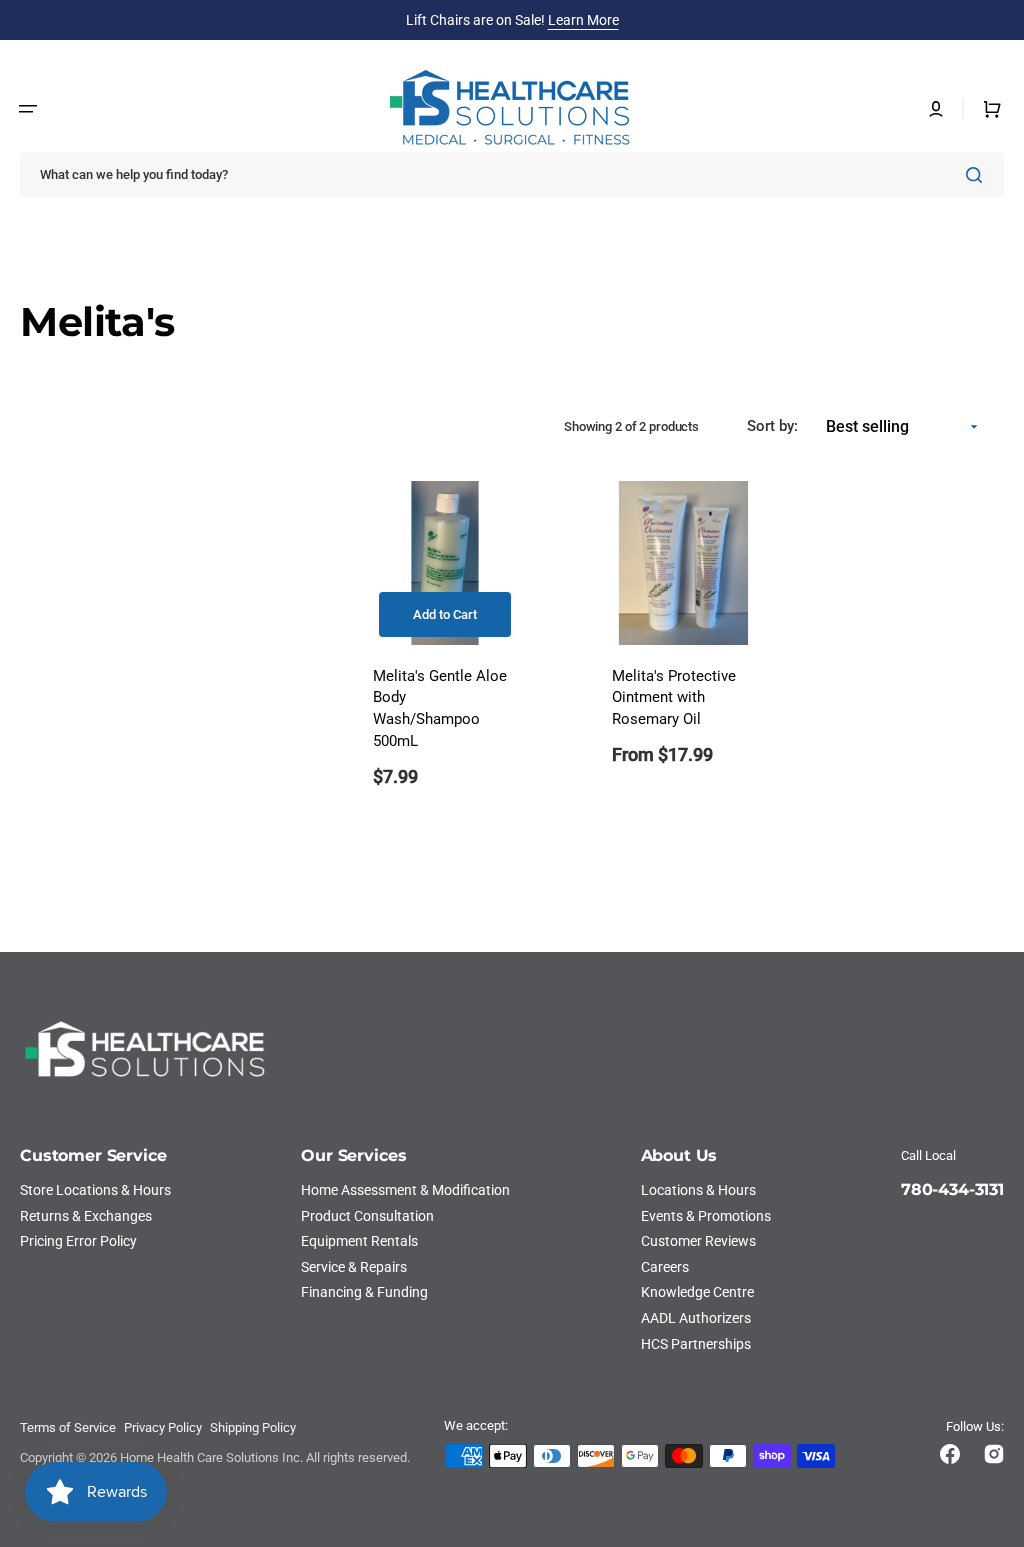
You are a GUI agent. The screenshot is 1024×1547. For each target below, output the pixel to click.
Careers (665, 1267)
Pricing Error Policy (78, 1241)
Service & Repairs (354, 1267)
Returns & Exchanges (86, 1216)
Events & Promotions (706, 1216)
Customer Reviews (698, 1241)
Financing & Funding (364, 1292)
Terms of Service (68, 1427)
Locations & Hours (698, 1190)
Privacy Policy (163, 1427)
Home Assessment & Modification (405, 1190)
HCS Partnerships (696, 1344)
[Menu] (28, 109)
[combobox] (512, 174)
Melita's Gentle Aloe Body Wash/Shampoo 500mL (440, 709)
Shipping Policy (253, 1427)
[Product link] (445, 647)
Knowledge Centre (697, 1292)
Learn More (583, 20)
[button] (936, 109)
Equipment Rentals (359, 1241)
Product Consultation (367, 1216)
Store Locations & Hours (95, 1190)
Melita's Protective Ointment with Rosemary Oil (674, 698)
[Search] (978, 175)
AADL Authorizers (696, 1318)
